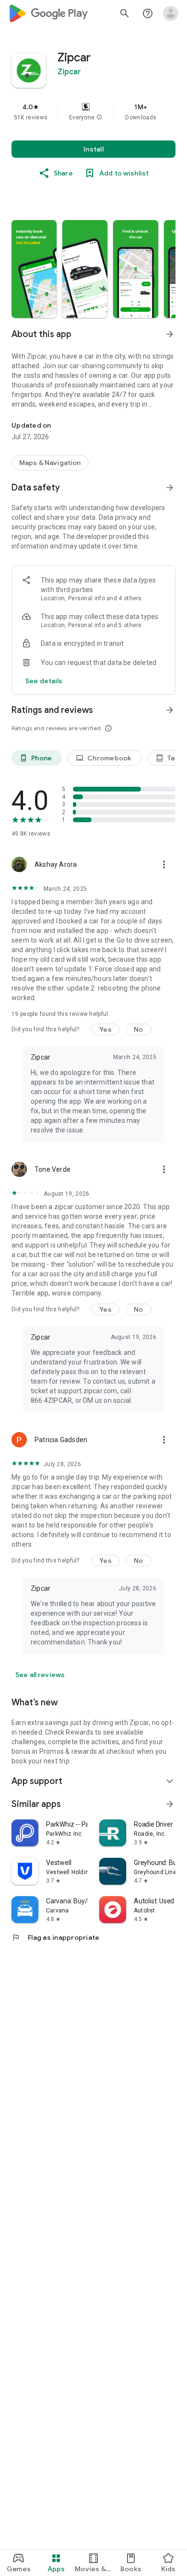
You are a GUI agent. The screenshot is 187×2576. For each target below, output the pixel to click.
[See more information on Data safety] (170, 488)
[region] (93, 112)
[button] (99, 117)
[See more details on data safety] (44, 681)
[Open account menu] (171, 13)
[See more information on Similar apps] (170, 1804)
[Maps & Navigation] (50, 463)
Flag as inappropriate (55, 1937)
